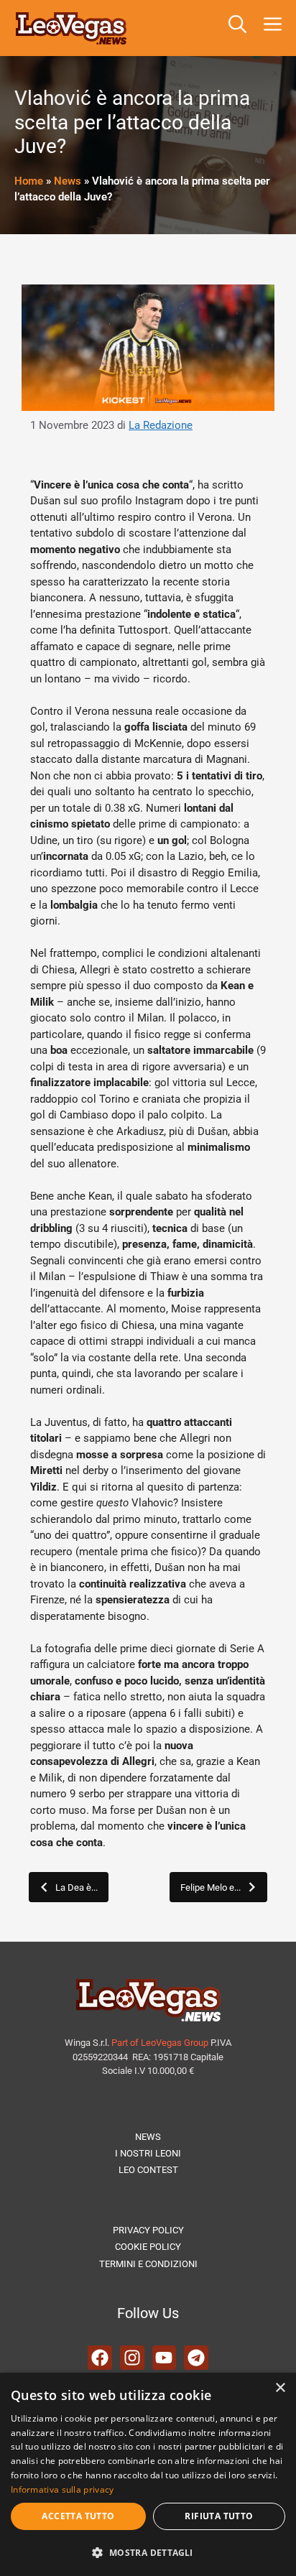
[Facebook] (100, 2358)
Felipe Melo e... (211, 1887)
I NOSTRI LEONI (148, 2153)
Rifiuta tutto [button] (219, 2516)
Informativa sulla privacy (63, 2489)
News (68, 181)
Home (29, 181)
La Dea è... (77, 1887)
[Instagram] (132, 2358)
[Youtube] (165, 2358)
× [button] (280, 2388)
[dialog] (148, 2474)
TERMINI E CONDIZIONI (148, 2264)
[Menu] (276, 28)
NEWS (148, 2137)
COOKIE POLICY (148, 2247)
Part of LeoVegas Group (160, 2043)
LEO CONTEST (148, 2170)
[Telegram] (196, 2358)
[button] (237, 28)
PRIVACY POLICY (148, 2230)
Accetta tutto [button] (78, 2516)
